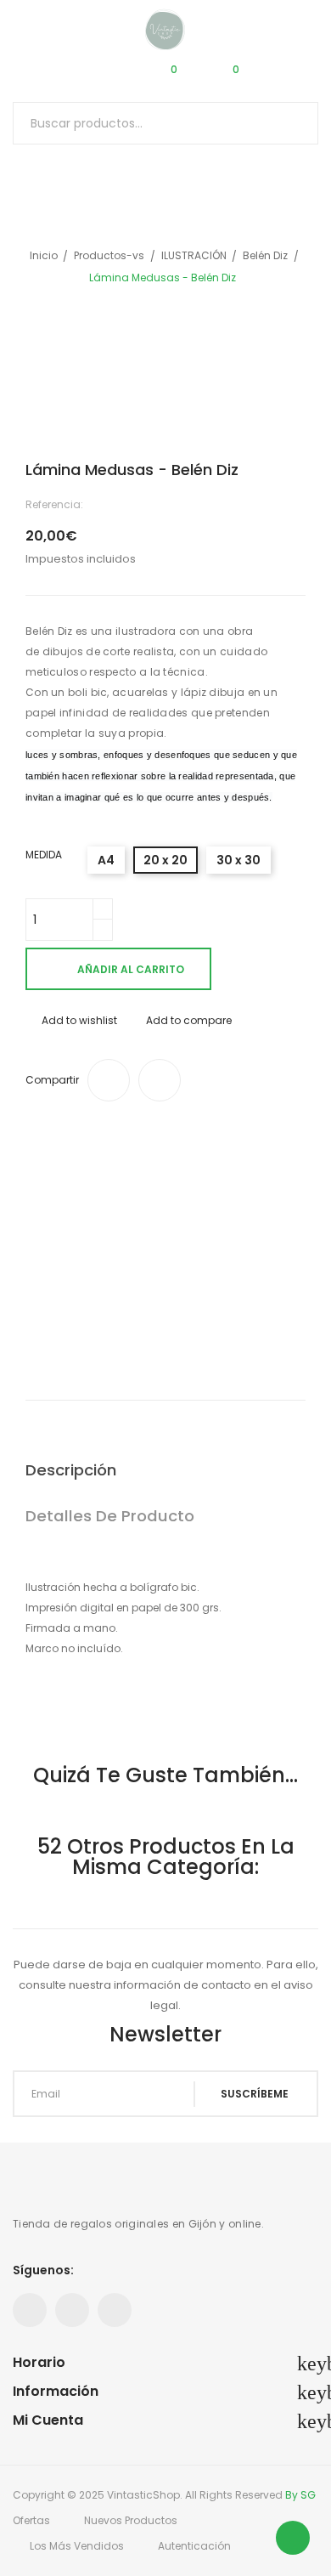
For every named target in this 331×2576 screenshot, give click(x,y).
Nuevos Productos (131, 2520)
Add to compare (189, 1020)
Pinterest (72, 2310)
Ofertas (31, 2520)
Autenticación (194, 2546)
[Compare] (104, 76)
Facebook (30, 2310)
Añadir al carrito (131, 969)
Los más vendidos (77, 2546)
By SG (300, 2495)
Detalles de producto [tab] (110, 1516)
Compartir (109, 1080)
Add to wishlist (79, 1020)
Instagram (115, 2310)
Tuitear (160, 1080)
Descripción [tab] (71, 1470)
